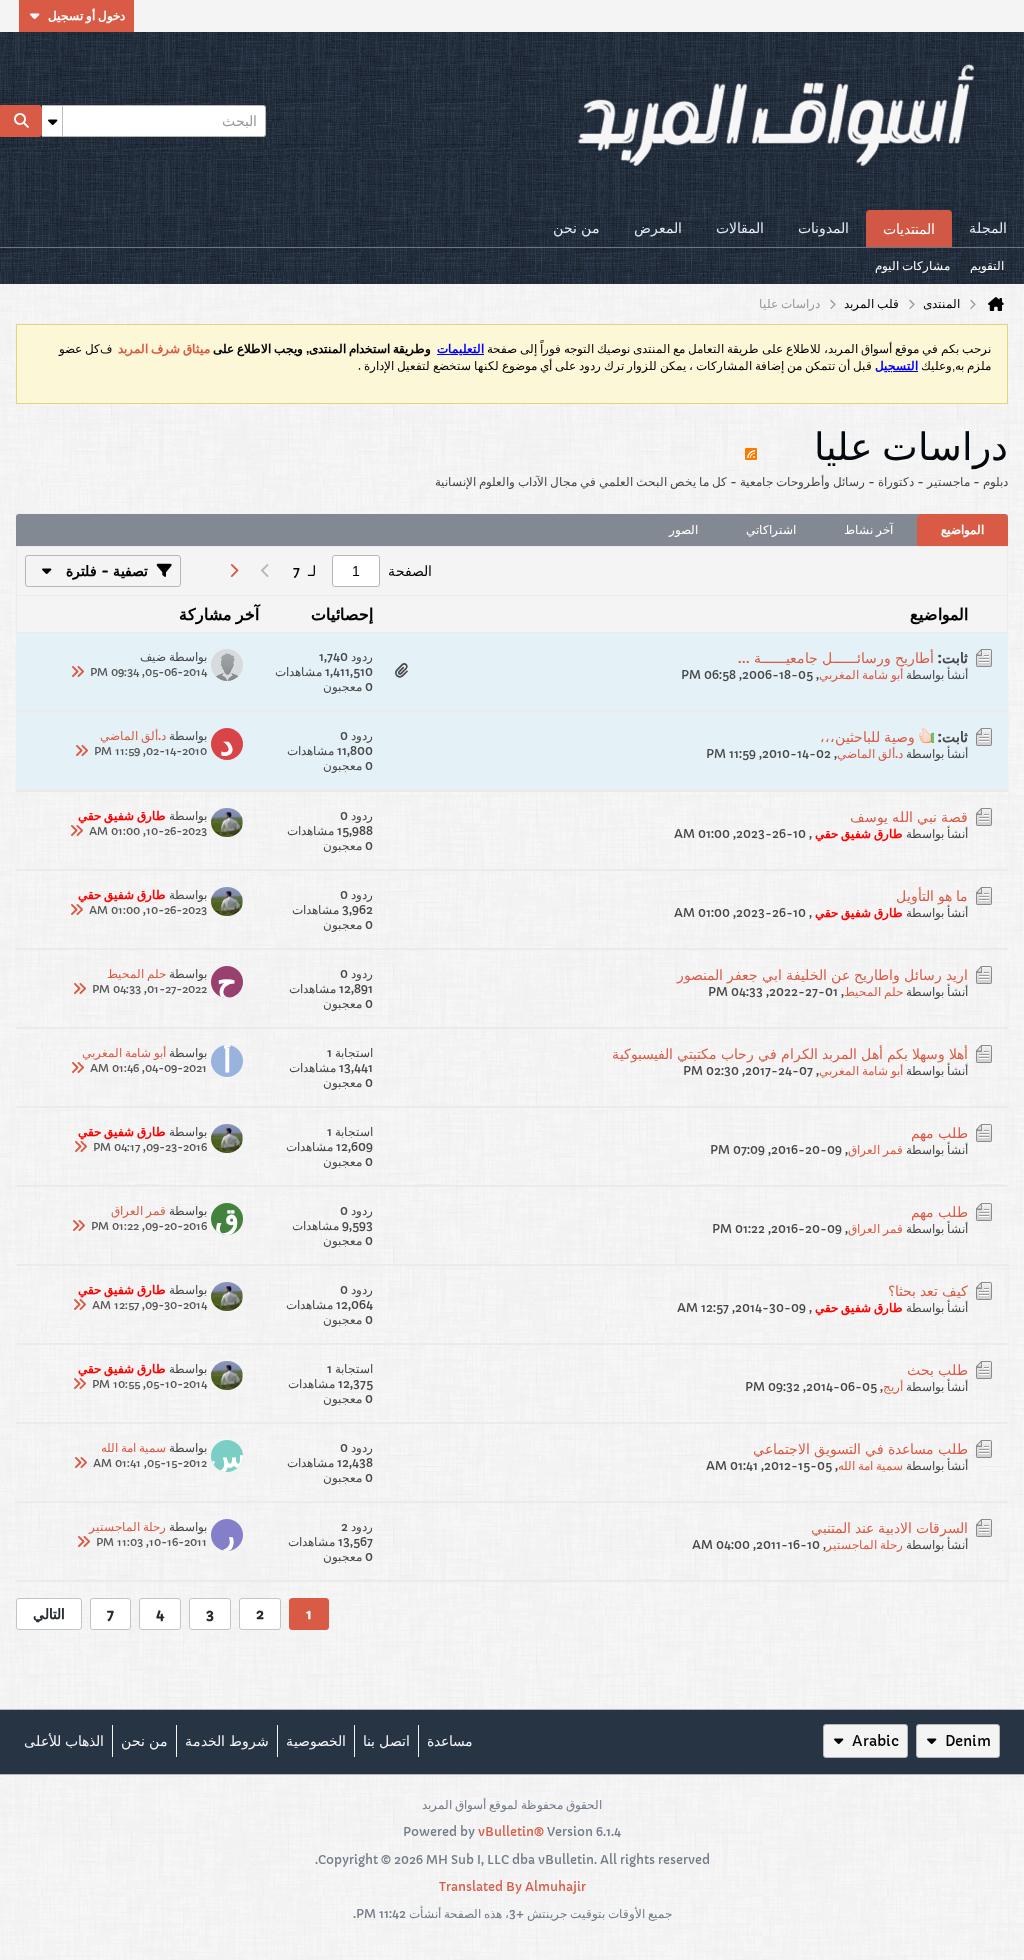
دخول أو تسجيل (86, 15)
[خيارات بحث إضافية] (52, 121)
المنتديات (909, 229)
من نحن (576, 228)
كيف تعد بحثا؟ (928, 1291)
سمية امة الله (870, 1465)
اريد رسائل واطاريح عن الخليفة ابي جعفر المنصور (822, 975)
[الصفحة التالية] (233, 571)
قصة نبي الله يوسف (909, 817)
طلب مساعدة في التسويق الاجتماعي (860, 1449)
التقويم (987, 265)
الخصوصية (316, 1741)
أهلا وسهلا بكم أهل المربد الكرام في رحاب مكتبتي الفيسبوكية (790, 1054)
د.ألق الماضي (870, 753)
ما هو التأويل (932, 896)
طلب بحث (937, 1370)
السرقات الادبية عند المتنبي (889, 1528)
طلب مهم (939, 1133)
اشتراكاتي (771, 529)
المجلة (988, 228)
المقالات (740, 228)
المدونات (823, 228)
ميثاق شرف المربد (164, 349)
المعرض (658, 228)
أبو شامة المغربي (861, 674)
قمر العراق (875, 1149)
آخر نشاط (868, 529)
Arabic (875, 1741)
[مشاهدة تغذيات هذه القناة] (751, 445)
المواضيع (962, 529)
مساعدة (450, 1741)
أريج (893, 1386)
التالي (49, 1614)
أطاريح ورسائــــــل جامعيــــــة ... (836, 658)
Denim (968, 1741)
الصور (683, 529)
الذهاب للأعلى (64, 1741)
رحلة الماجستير (864, 1544)
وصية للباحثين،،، (867, 737)
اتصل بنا (386, 1741)
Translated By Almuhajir (512, 1886)
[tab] (962, 530)
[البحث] (21, 121)
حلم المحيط (873, 991)
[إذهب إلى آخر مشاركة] (78, 672)
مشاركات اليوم (912, 265)
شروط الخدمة (227, 1741)
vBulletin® (511, 1831)
